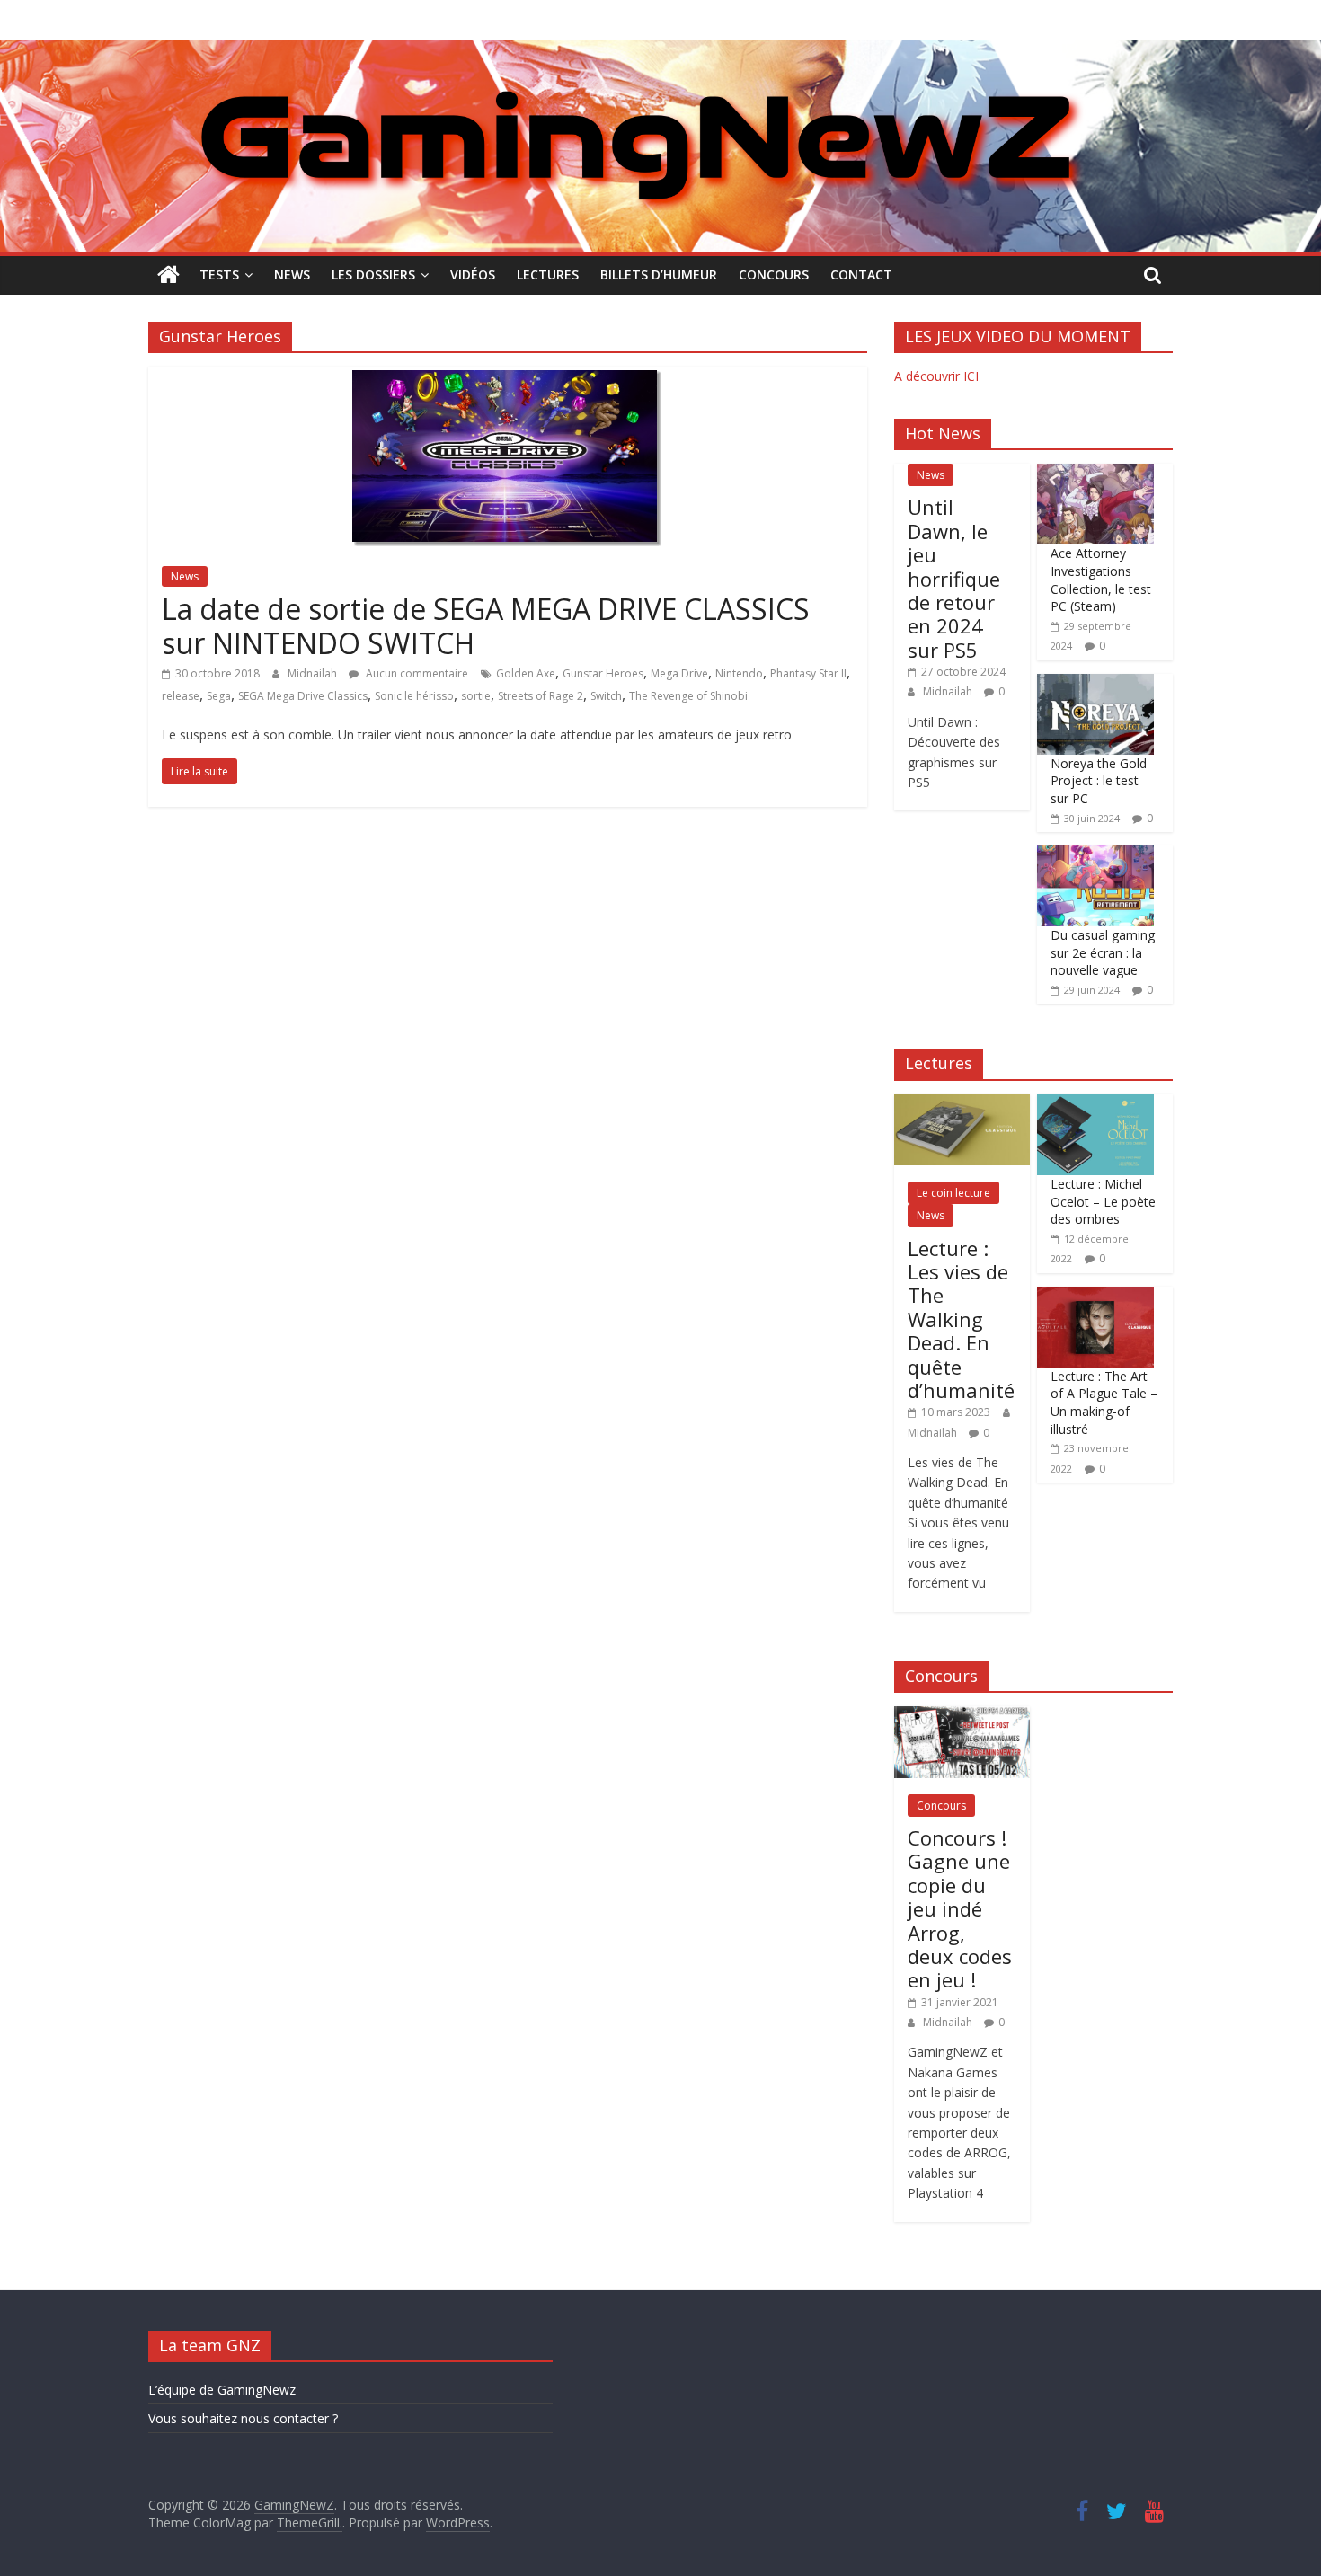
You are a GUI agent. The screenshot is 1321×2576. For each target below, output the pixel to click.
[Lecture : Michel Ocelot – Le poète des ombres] (1095, 1104)
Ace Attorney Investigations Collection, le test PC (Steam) (1101, 580)
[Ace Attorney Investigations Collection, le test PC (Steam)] (1095, 473)
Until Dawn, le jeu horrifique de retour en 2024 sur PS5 (954, 578)
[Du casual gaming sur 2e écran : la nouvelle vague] (1095, 855)
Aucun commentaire (416, 673)
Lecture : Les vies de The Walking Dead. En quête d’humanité (961, 1319)
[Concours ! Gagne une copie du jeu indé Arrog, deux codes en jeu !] (962, 1716)
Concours (774, 274)
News (292, 274)
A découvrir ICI (936, 376)
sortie (476, 696)
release (181, 696)
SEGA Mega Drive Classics (303, 696)
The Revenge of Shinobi (688, 696)
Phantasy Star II (808, 673)
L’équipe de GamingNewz (222, 2390)
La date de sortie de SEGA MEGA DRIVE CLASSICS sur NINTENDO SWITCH (486, 626)
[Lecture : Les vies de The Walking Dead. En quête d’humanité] (962, 1104)
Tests (219, 274)
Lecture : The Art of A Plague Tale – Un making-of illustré (1104, 1403)
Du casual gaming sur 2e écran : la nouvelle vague (1103, 952)
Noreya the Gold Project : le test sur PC (1099, 781)
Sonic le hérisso (414, 696)
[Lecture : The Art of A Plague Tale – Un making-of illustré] (1095, 1296)
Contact (861, 274)
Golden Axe (526, 673)
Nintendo (739, 673)
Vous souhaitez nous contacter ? (243, 2418)
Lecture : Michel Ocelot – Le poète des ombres (1103, 1201)
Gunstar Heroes (603, 673)
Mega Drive (679, 673)
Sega (219, 696)
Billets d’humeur (659, 274)
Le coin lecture (953, 1193)
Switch (606, 696)
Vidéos (473, 274)
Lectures (548, 274)
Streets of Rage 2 (541, 696)
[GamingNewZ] (660, 51)
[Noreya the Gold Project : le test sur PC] (1095, 683)
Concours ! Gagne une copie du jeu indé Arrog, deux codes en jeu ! (960, 1908)
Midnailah (314, 673)
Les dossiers (373, 274)
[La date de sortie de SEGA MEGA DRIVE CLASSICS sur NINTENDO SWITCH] (508, 377)
